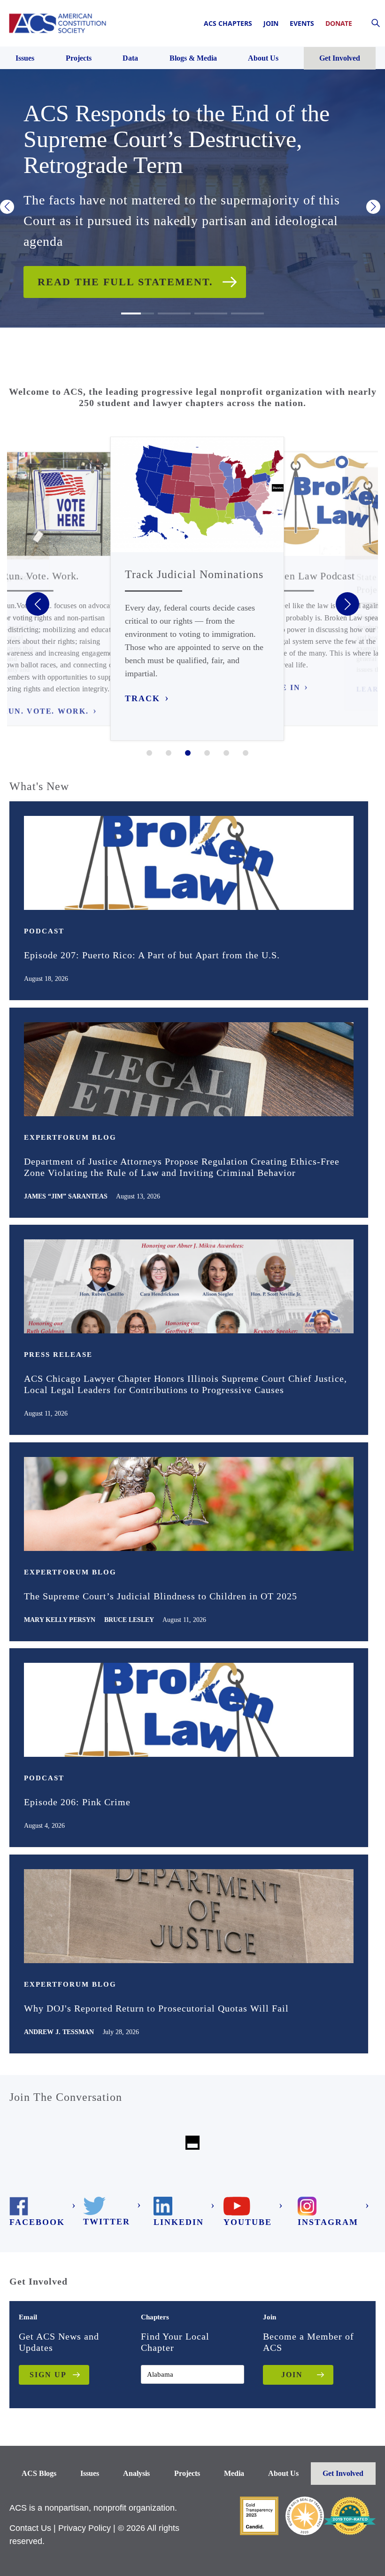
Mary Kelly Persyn (60, 1620)
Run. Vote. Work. (45, 711)
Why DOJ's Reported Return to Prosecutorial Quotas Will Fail (156, 2008)
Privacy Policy (85, 2528)
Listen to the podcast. (115, 259)
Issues (90, 2473)
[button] (7, 207)
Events (302, 23)
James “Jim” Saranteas (66, 1196)
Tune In (281, 688)
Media (234, 2473)
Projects (187, 2473)
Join (271, 23)
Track (142, 698)
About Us (283, 2473)
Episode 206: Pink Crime (77, 1802)
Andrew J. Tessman (59, 2032)
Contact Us (30, 2528)
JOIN (292, 2375)
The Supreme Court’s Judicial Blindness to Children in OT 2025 (161, 1596)
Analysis (136, 2473)
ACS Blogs (39, 2473)
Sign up (48, 2375)
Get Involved (343, 2473)
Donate (339, 23)
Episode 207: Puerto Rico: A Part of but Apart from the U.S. (152, 955)
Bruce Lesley (129, 1620)
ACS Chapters (228, 23)
